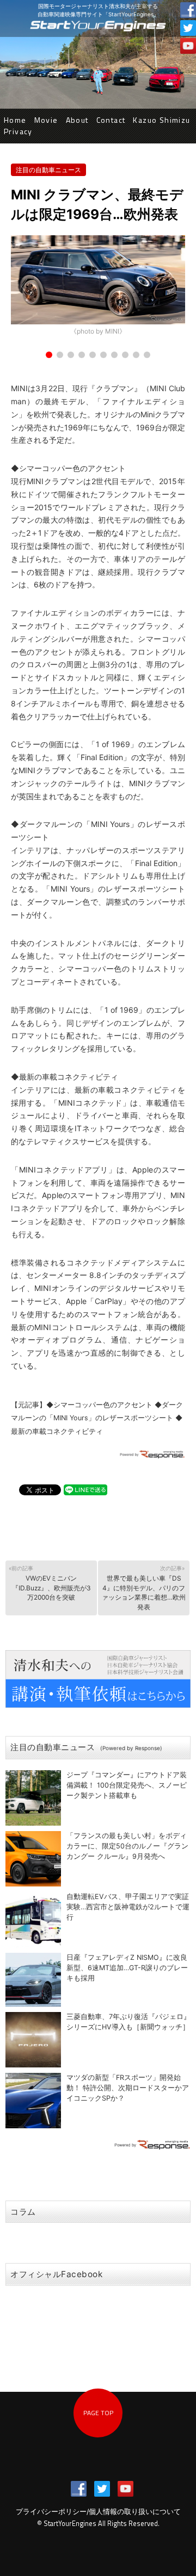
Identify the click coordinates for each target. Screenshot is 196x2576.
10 (147, 355)
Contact (111, 120)
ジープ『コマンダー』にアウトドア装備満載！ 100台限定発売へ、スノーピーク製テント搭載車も (127, 1785)
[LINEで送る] (85, 1489)
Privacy (18, 131)
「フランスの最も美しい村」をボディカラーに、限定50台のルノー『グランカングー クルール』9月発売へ (127, 1846)
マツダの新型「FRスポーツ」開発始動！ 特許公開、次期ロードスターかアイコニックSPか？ (128, 2088)
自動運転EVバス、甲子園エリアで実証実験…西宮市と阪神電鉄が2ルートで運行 (128, 1907)
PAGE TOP (98, 2413)
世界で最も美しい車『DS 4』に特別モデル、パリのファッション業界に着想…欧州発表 (144, 1588)
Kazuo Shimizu (161, 120)
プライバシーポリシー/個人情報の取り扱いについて (98, 2512)
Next (171, 287)
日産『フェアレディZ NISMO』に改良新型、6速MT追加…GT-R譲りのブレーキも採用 (127, 1968)
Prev (25, 287)
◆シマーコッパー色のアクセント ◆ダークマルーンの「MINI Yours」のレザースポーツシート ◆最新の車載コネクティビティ (97, 1418)
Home (15, 120)
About (77, 120)
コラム (23, 2212)
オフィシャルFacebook (57, 2274)
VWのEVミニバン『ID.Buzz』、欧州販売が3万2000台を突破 (50, 1583)
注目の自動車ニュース (48, 170)
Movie (46, 120)
